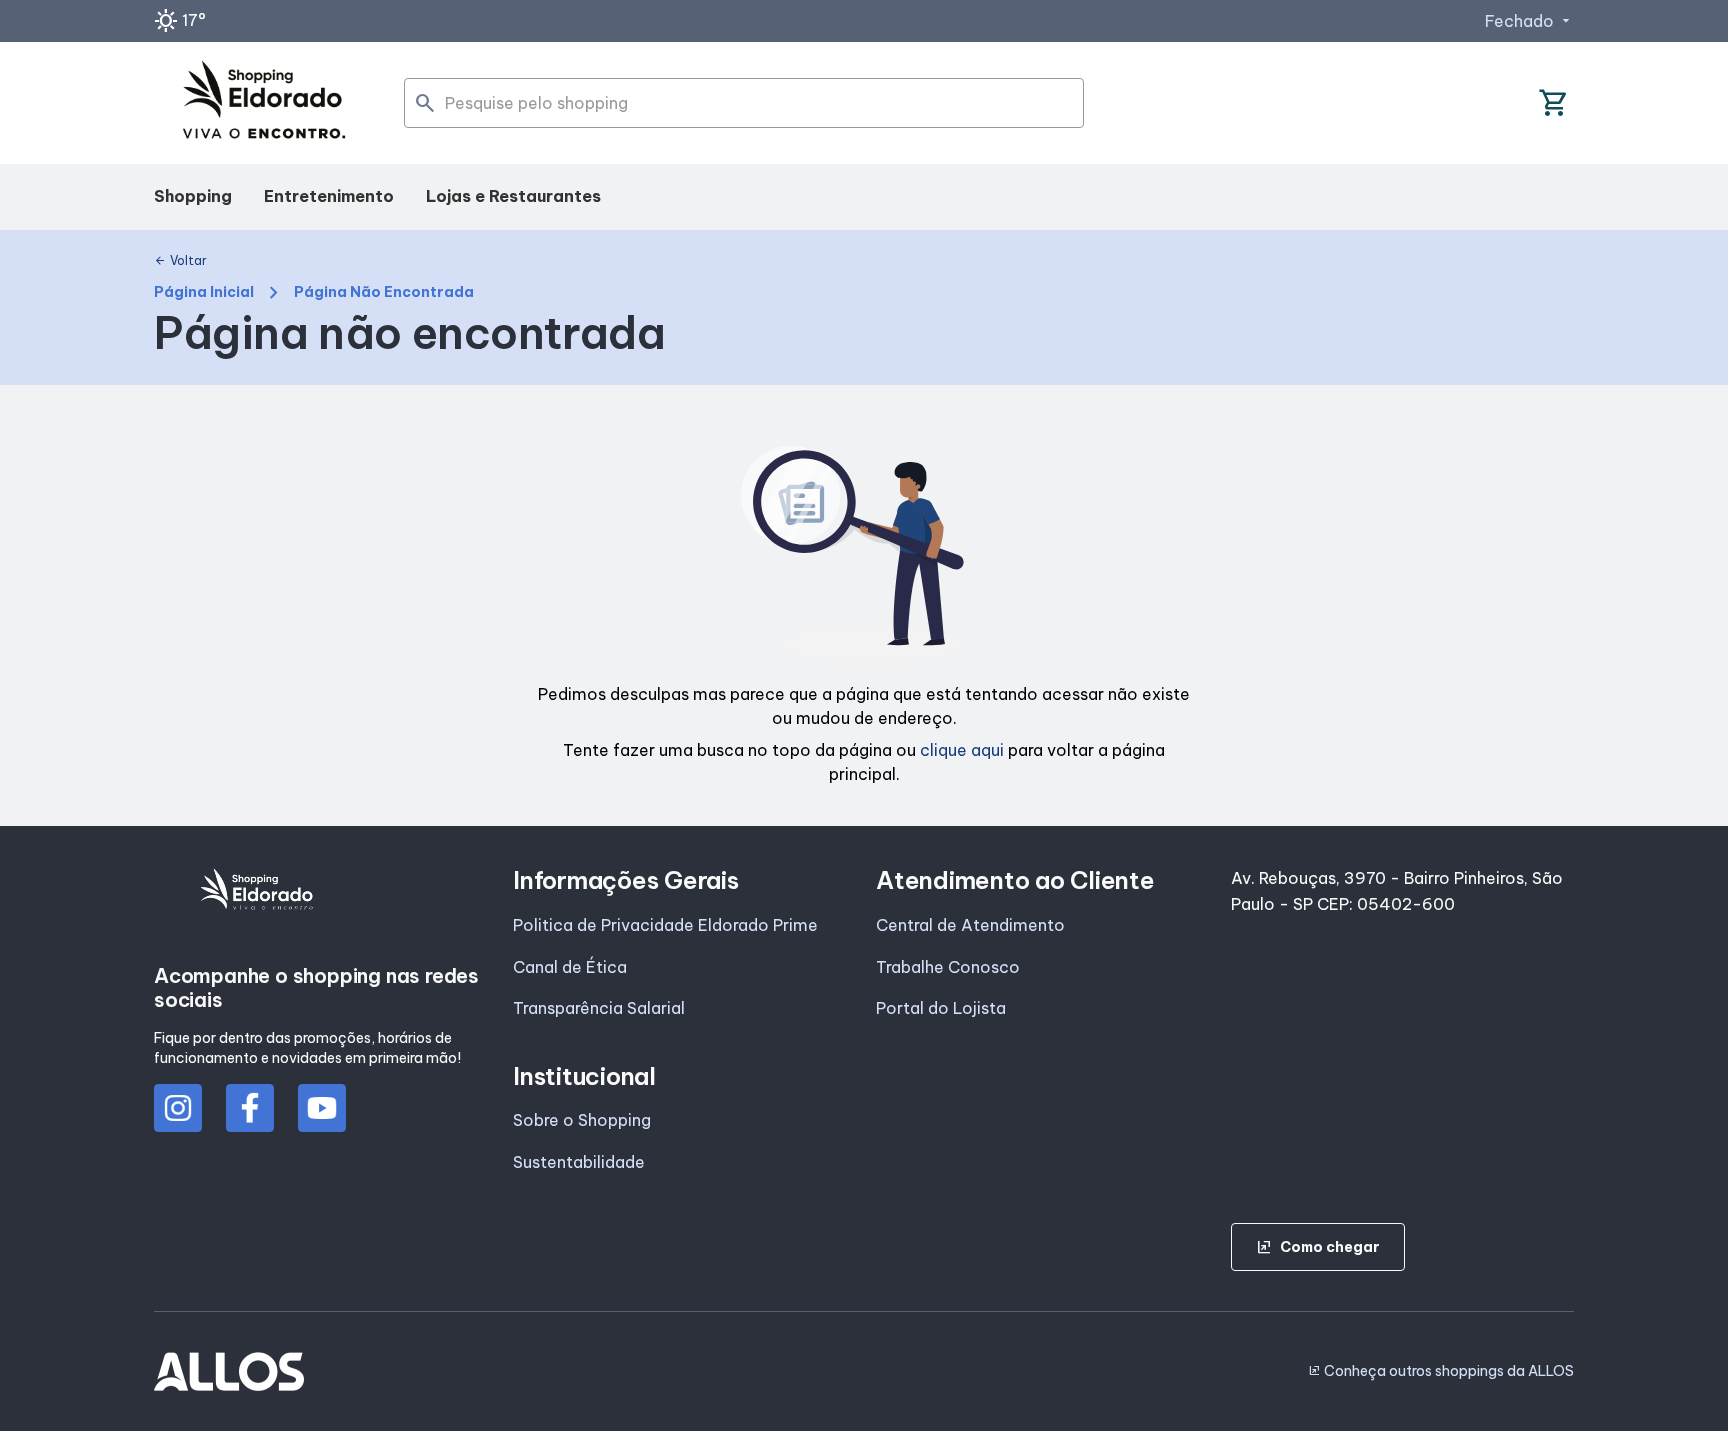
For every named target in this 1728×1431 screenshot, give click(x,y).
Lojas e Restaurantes (513, 196)
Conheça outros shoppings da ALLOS (1441, 1371)
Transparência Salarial (599, 1008)
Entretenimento (329, 196)
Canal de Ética (570, 967)
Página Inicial (204, 292)
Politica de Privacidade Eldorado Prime (665, 925)
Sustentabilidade (579, 1162)
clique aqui (962, 750)
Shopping (193, 196)
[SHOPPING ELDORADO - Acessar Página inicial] (264, 103)
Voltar (180, 261)
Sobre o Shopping (582, 1120)
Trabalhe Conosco (948, 967)
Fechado (1529, 21)
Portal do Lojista (941, 1008)
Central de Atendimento (970, 925)
